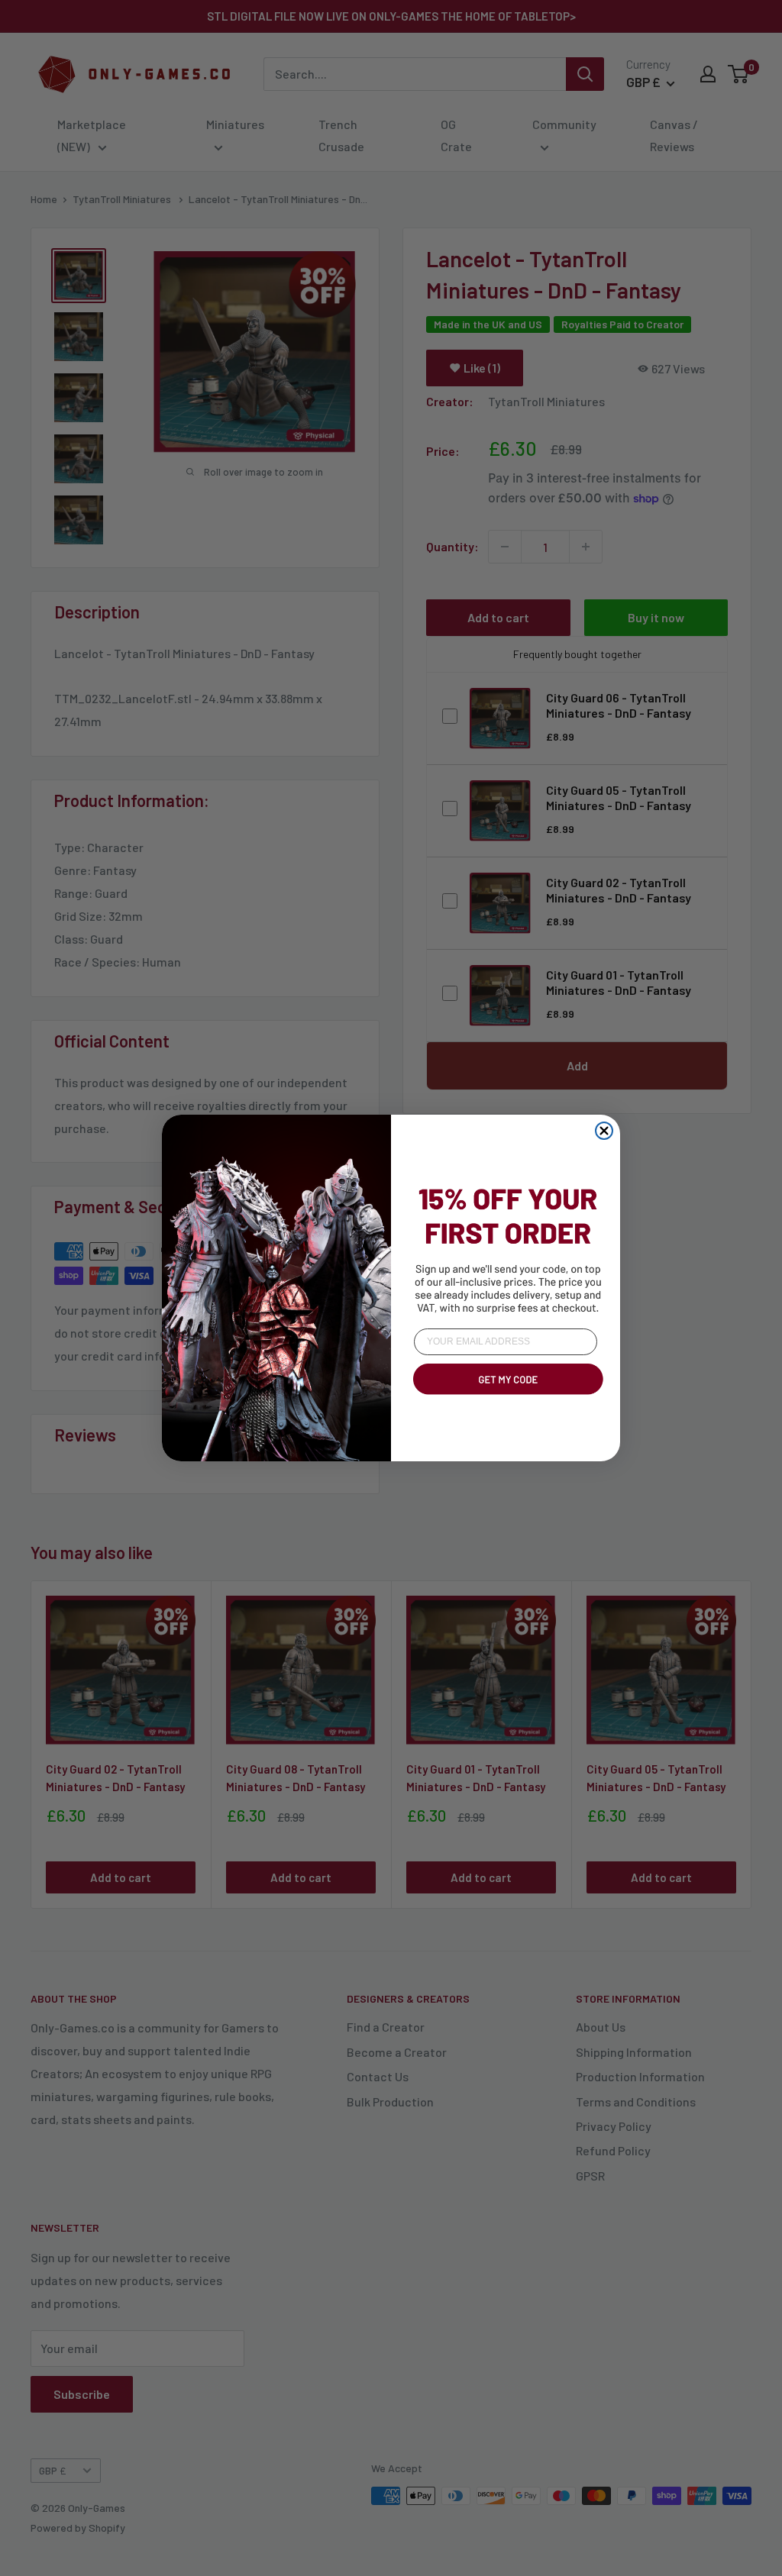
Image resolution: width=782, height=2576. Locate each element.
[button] (506, 1397)
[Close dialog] (604, 1131)
